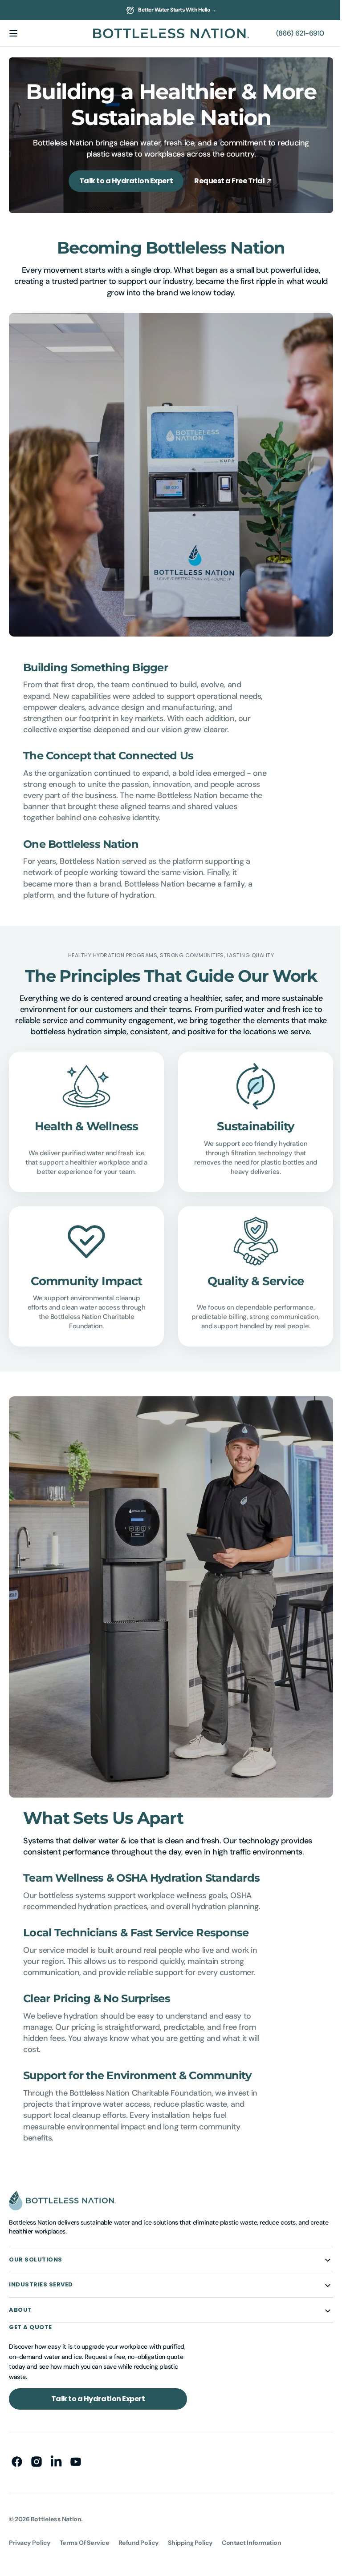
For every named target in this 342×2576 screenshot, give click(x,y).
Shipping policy (190, 2528)
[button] (13, 33)
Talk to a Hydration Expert (123, 181)
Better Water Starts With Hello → (177, 10)
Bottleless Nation (56, 2504)
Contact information (251, 2528)
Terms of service (85, 2528)
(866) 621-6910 (293, 33)
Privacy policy (30, 2528)
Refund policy (139, 2528)
